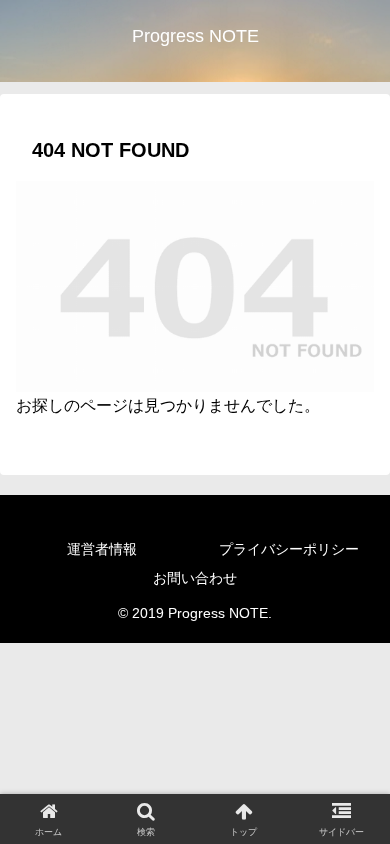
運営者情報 (102, 549)
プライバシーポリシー (289, 549)
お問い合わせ (195, 578)
